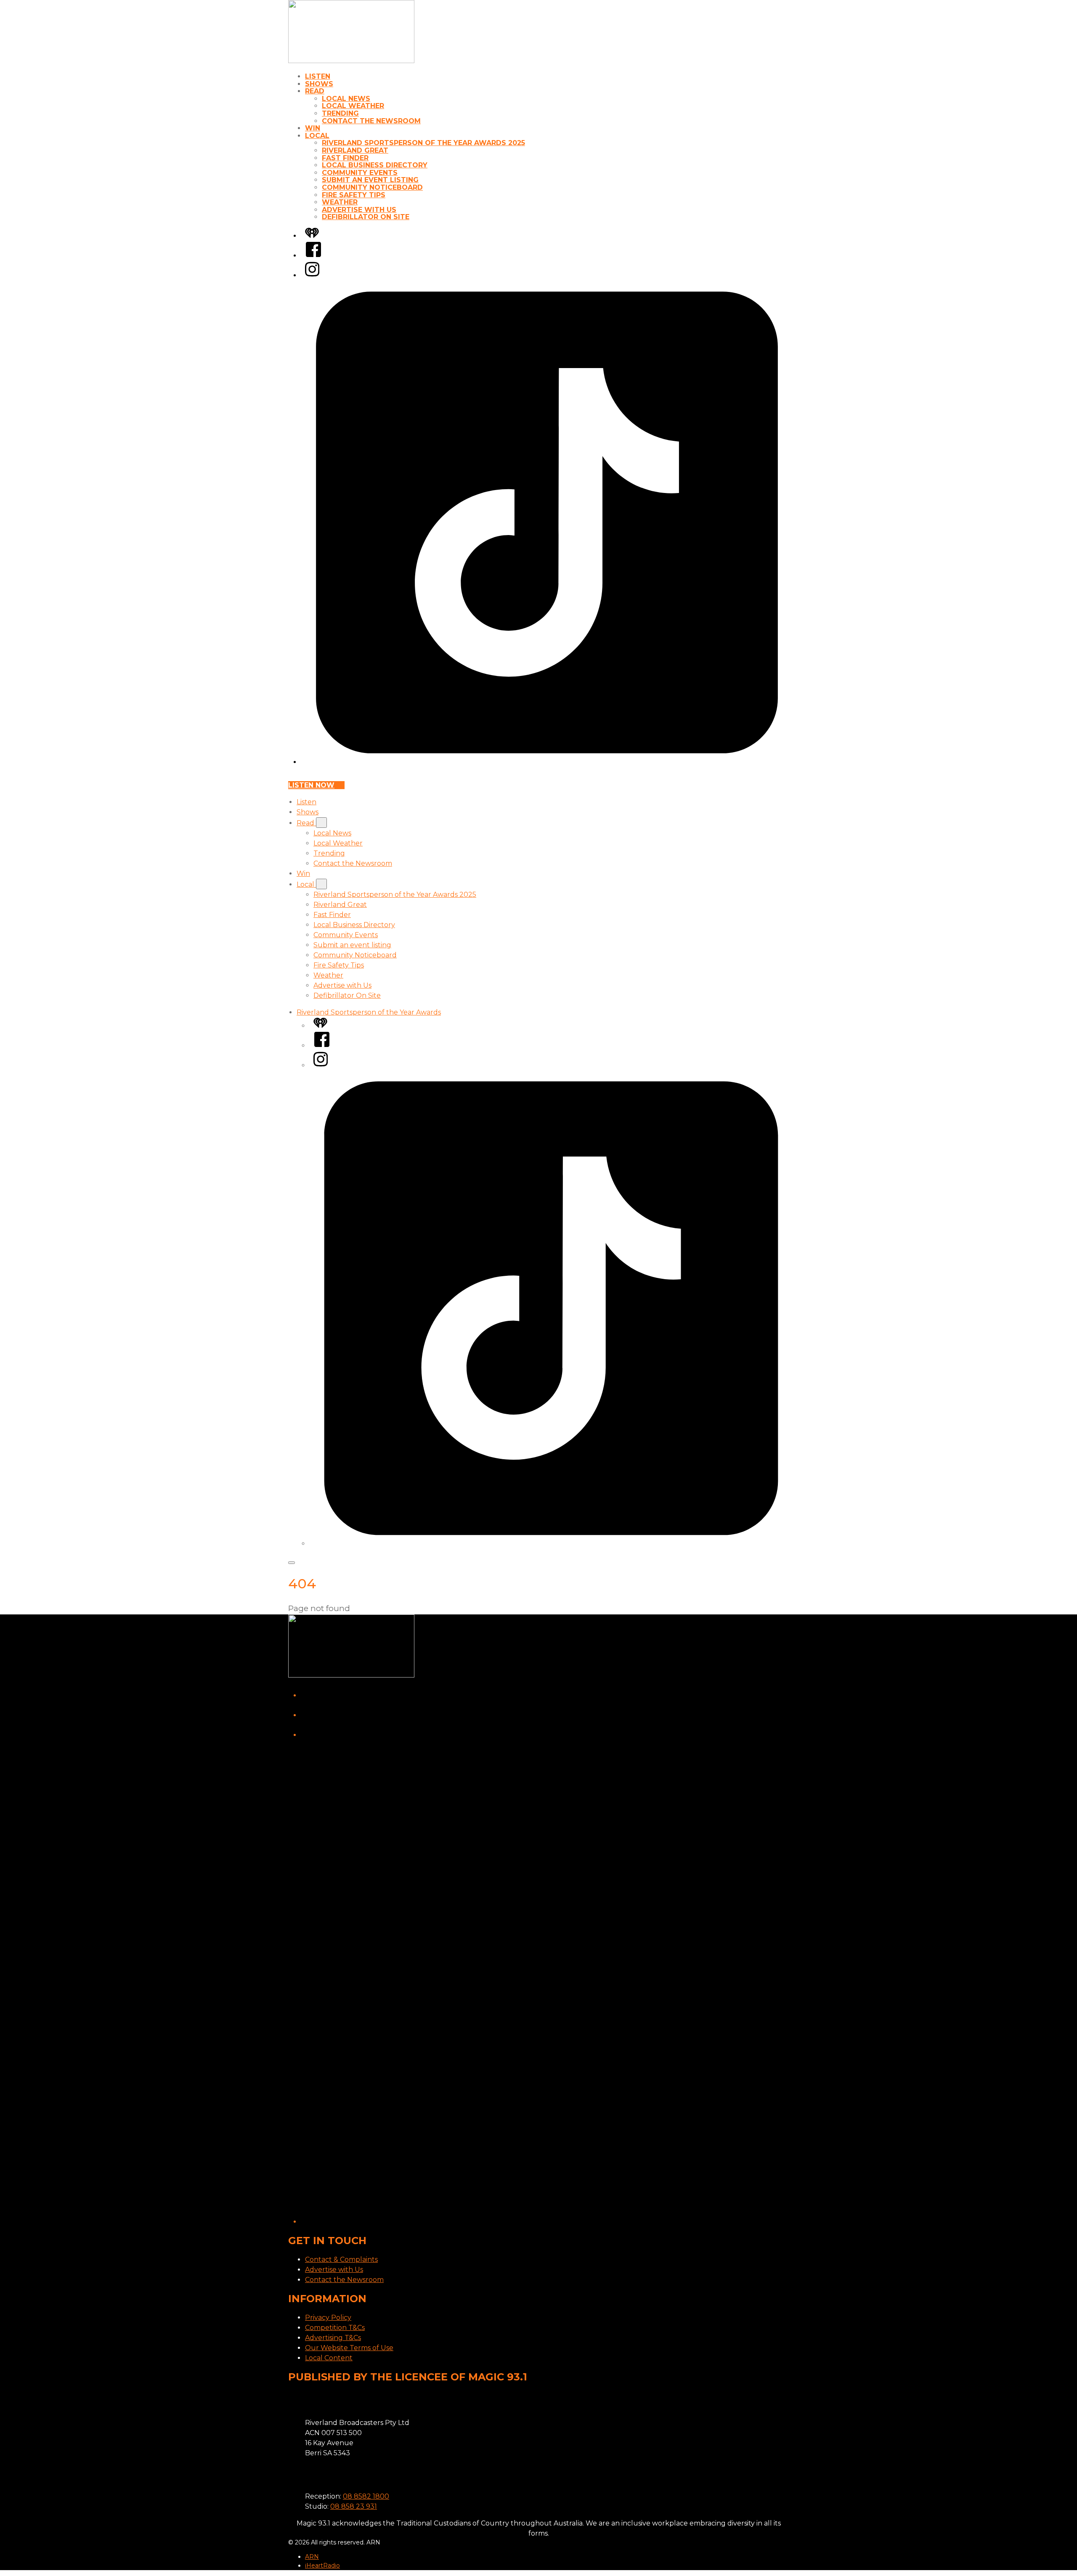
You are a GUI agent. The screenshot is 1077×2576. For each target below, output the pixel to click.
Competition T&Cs (335, 2328)
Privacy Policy (328, 2318)
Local (317, 136)
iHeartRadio (322, 2565)
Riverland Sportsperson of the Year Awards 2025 (423, 143)
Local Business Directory (375, 165)
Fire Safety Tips (354, 195)
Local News (346, 99)
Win (313, 128)
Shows (319, 84)
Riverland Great (355, 150)
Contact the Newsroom (371, 121)
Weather (340, 202)
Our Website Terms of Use (349, 2348)
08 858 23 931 (354, 2506)
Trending (340, 113)
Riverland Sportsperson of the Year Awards (369, 1012)
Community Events (360, 173)
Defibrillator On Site (366, 217)
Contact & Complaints (341, 2259)
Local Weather (353, 106)
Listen (318, 76)
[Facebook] (313, 256)
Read (315, 91)
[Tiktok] (547, 762)
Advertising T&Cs (333, 2338)
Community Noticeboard (372, 187)
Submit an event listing (370, 180)
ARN (312, 2557)
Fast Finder (345, 158)
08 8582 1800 (366, 2496)
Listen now (311, 785)
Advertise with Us (359, 210)
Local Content (329, 2358)
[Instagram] (312, 275)
